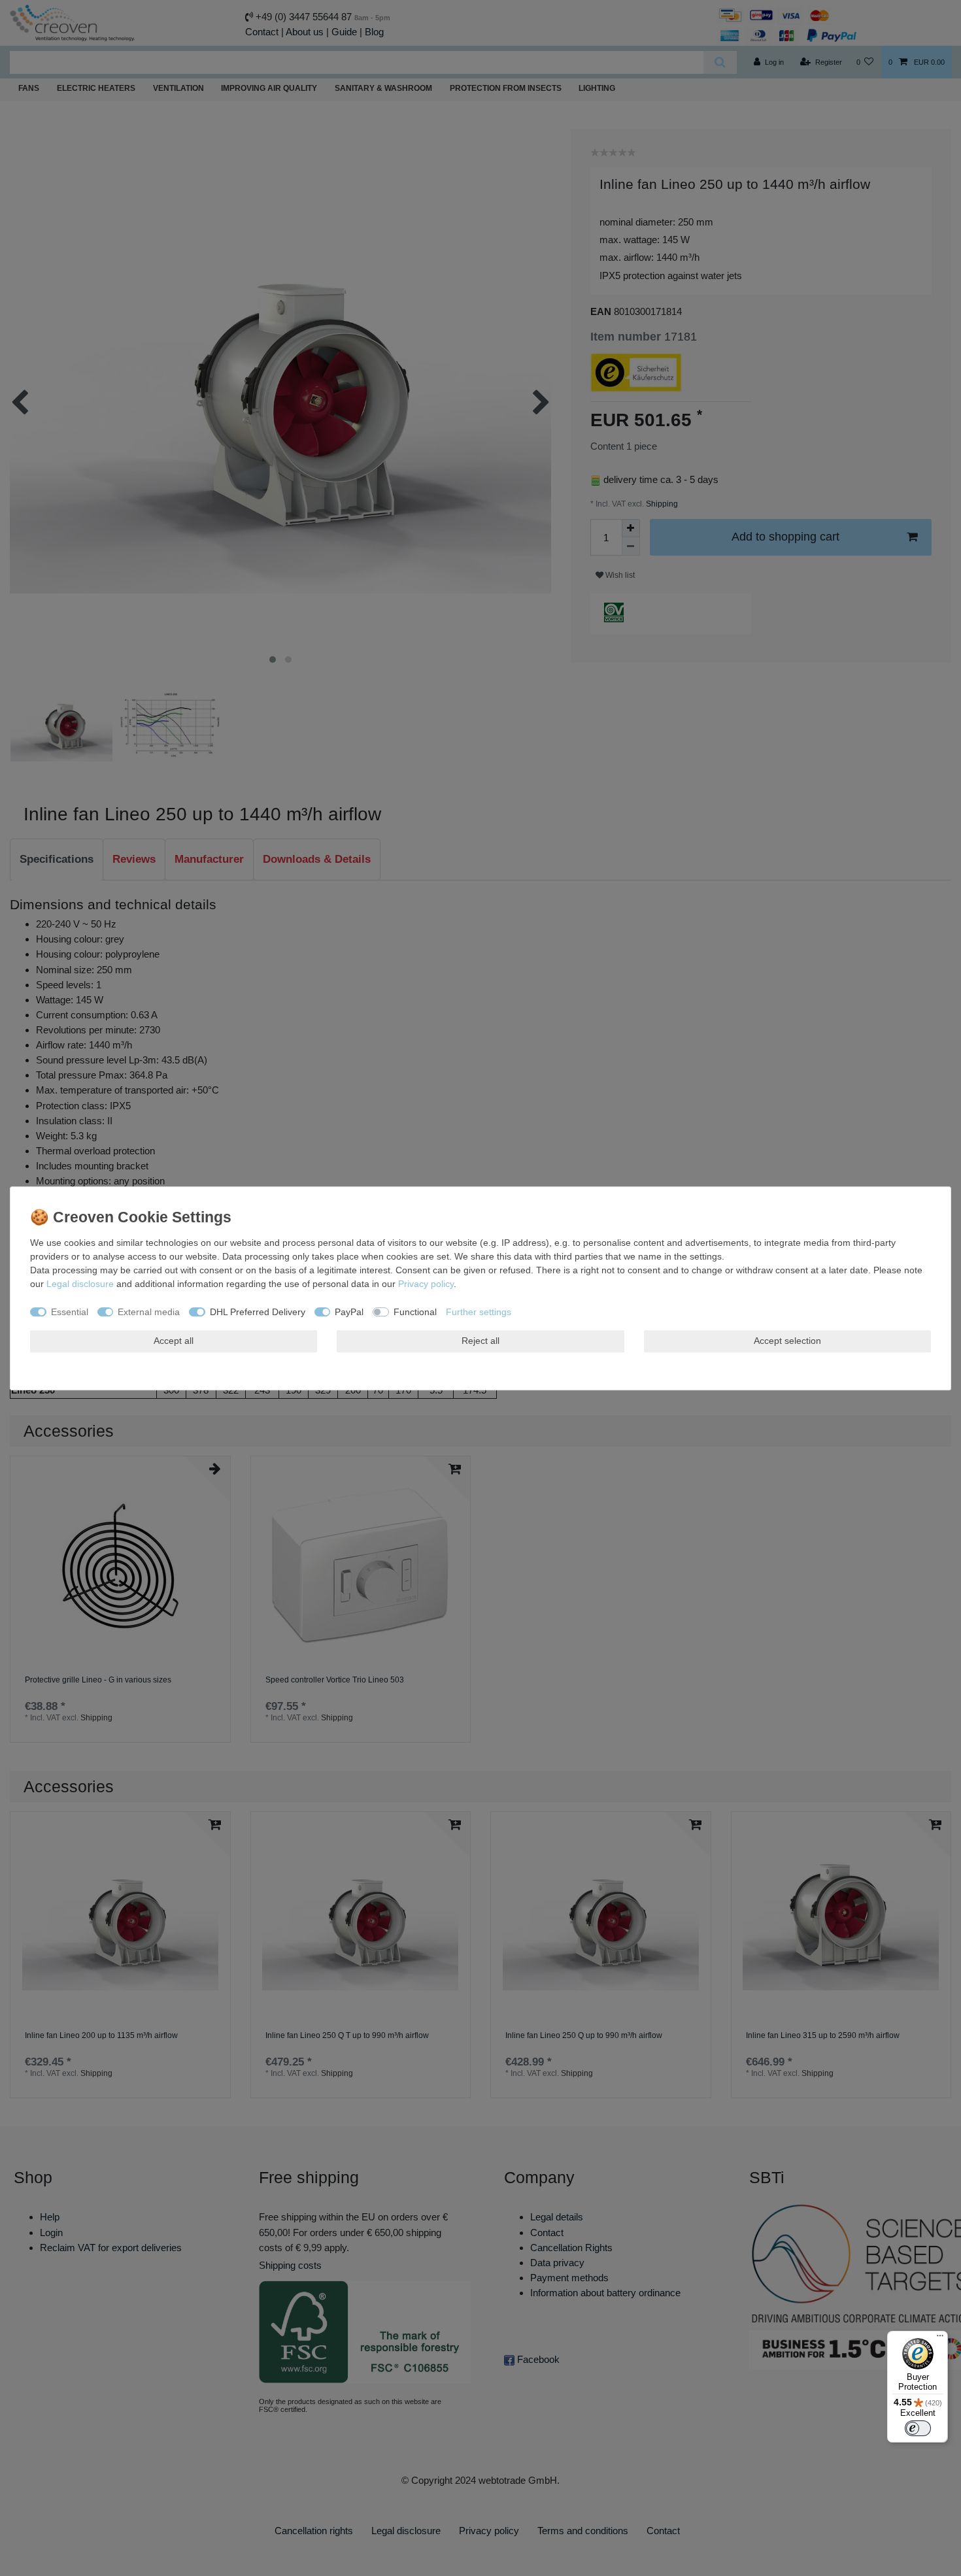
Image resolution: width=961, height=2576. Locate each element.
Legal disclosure (80, 1284)
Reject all (480, 1341)
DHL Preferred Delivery (258, 1311)
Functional (415, 1311)
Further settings (479, 1311)
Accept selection (787, 1341)
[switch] (918, 2428)
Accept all (174, 1341)
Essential (70, 1311)
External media (149, 1311)
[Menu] (940, 2339)
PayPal (349, 1311)
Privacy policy (426, 1284)
